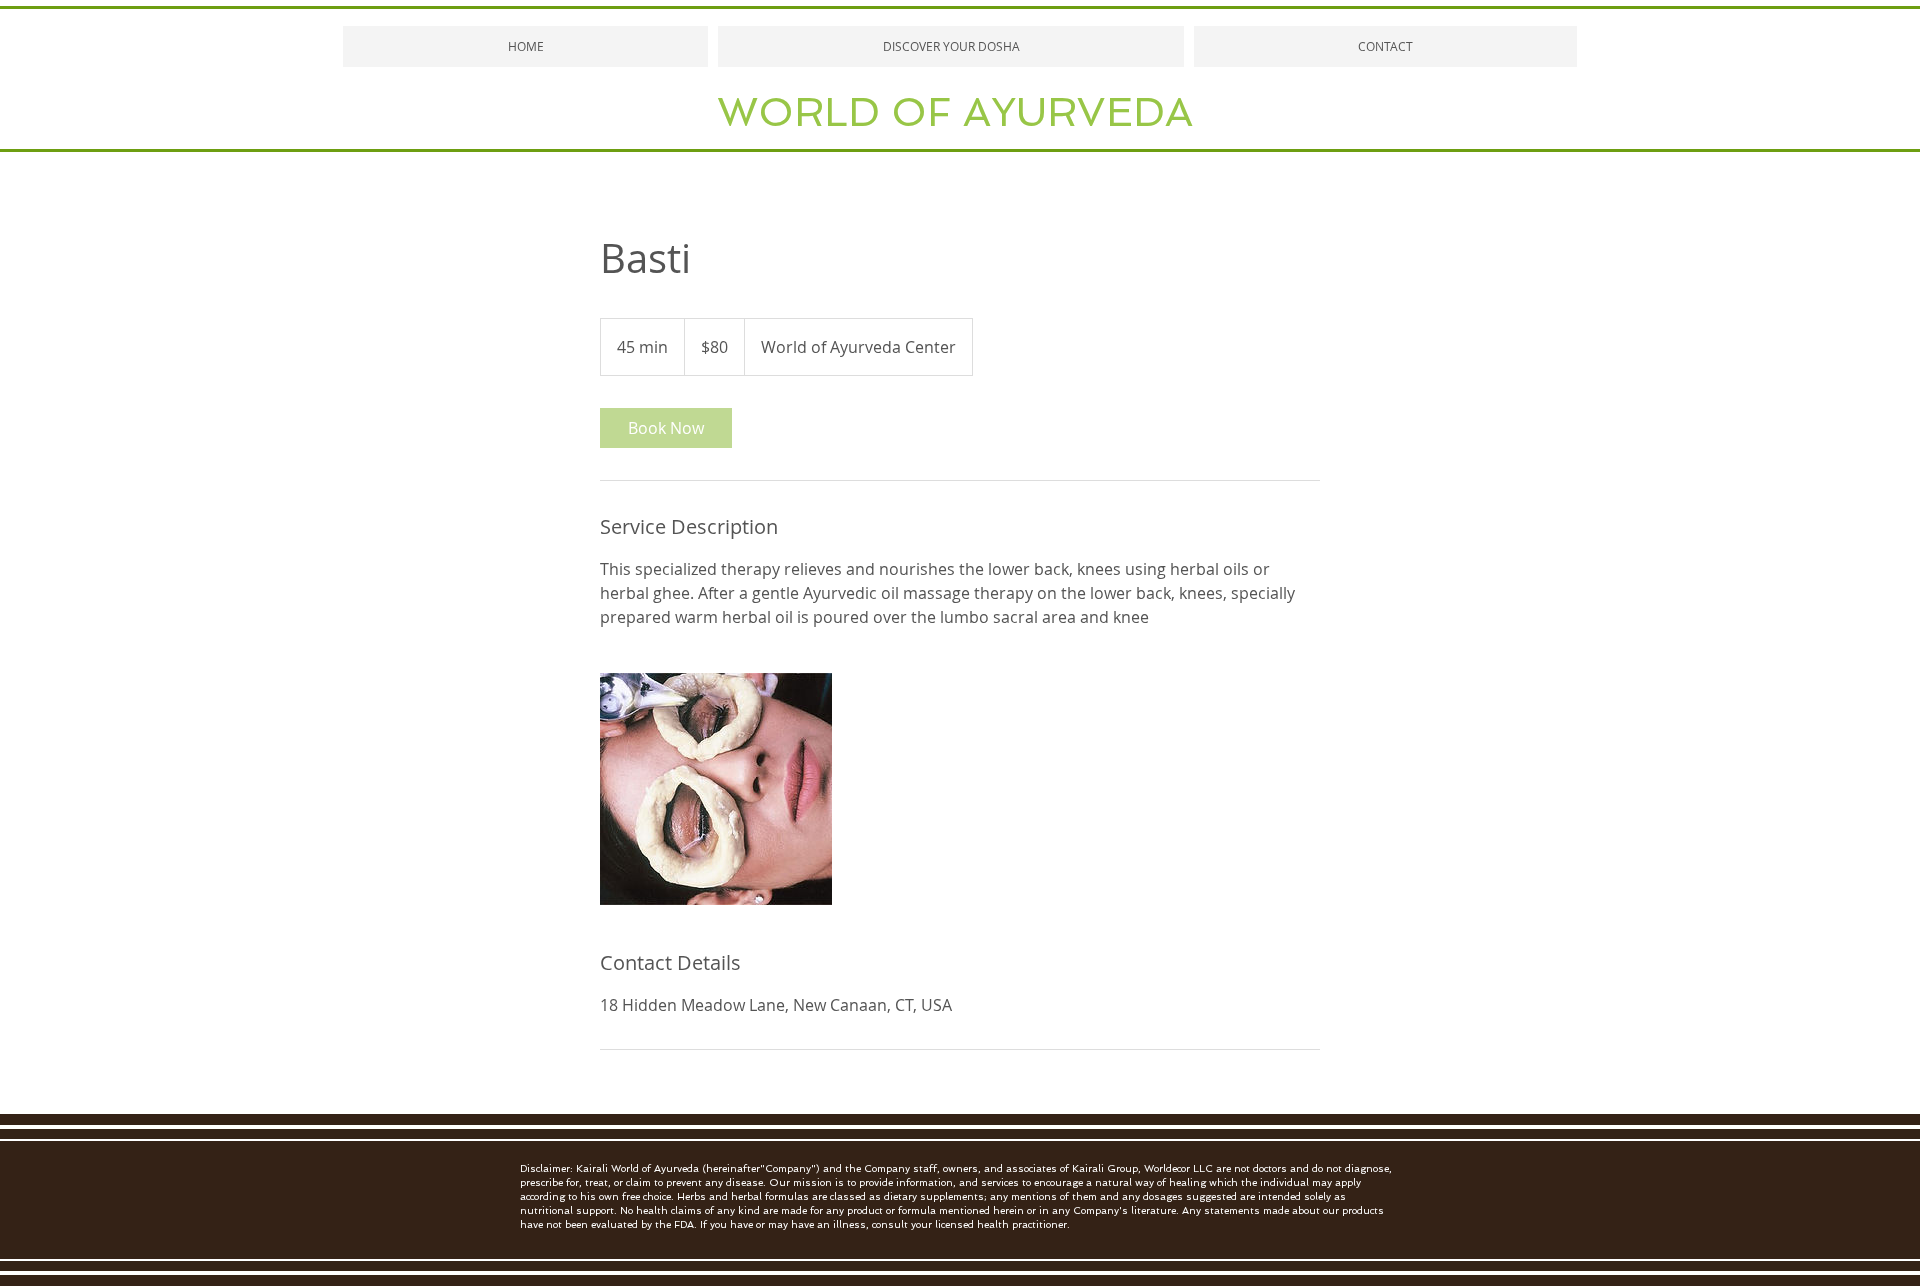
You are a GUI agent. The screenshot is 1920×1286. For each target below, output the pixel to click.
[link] (666, 428)
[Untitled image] (716, 789)
